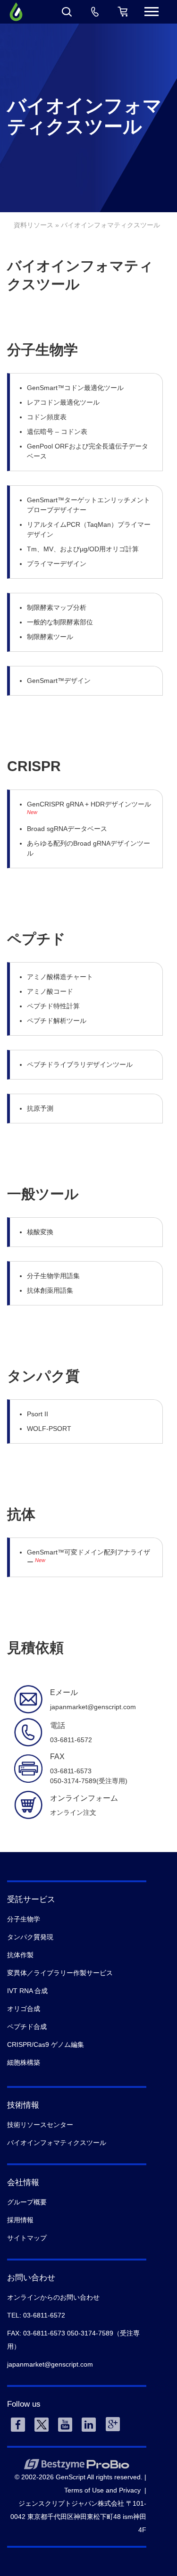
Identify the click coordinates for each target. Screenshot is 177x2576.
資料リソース (34, 225)
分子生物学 (24, 1919)
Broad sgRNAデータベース (67, 829)
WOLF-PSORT (49, 1429)
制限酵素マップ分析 (57, 607)
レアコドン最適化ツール (63, 402)
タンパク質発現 (30, 1937)
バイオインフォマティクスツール (57, 2143)
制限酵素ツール (50, 637)
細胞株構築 (24, 2062)
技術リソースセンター (40, 2125)
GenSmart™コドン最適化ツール (75, 388)
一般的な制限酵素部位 (60, 622)
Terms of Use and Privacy (102, 2490)
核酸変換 (40, 1232)
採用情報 (20, 2220)
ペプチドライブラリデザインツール (80, 1064)
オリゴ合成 (24, 2009)
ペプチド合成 (27, 2027)
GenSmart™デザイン (59, 681)
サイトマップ (27, 2238)
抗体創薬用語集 (50, 1290)
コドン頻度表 (47, 417)
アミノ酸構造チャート (60, 977)
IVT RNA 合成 (27, 1991)
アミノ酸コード (50, 991)
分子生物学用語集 (53, 1276)
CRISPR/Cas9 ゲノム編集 (46, 2044)
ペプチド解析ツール (57, 1021)
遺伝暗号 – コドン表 (57, 432)
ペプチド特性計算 (53, 1006)
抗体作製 (20, 1955)
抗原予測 (40, 1108)
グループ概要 (27, 2202)
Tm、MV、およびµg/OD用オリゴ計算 (83, 549)
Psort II (38, 1414)
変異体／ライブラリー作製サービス (60, 1973)
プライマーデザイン (57, 564)
